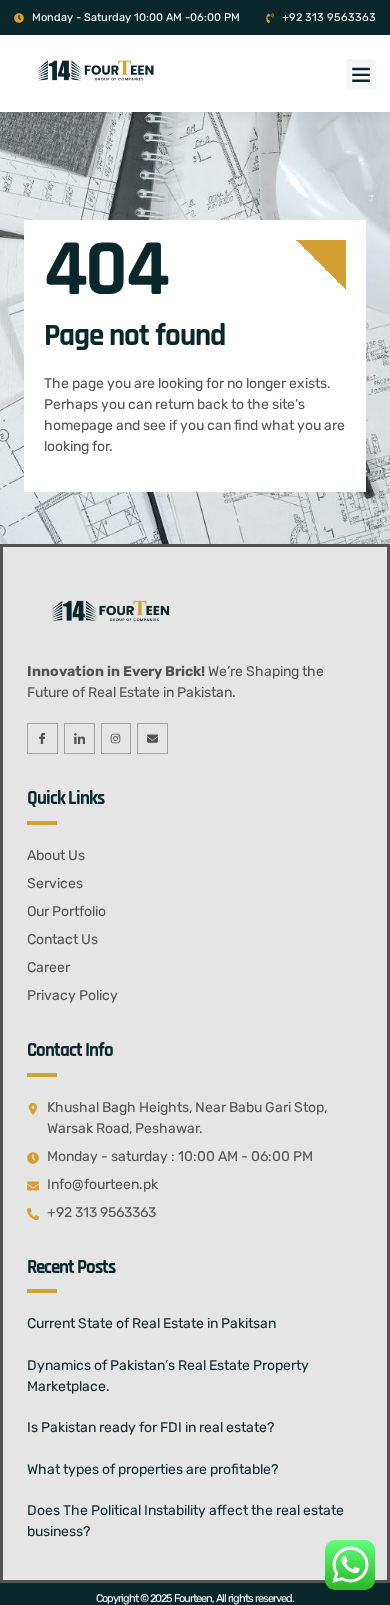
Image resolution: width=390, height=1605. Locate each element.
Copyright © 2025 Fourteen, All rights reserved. (195, 1598)
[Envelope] (152, 738)
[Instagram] (116, 738)
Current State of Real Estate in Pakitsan (151, 1323)
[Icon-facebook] (42, 738)
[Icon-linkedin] (79, 738)
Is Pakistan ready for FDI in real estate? (150, 1427)
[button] (361, 74)
